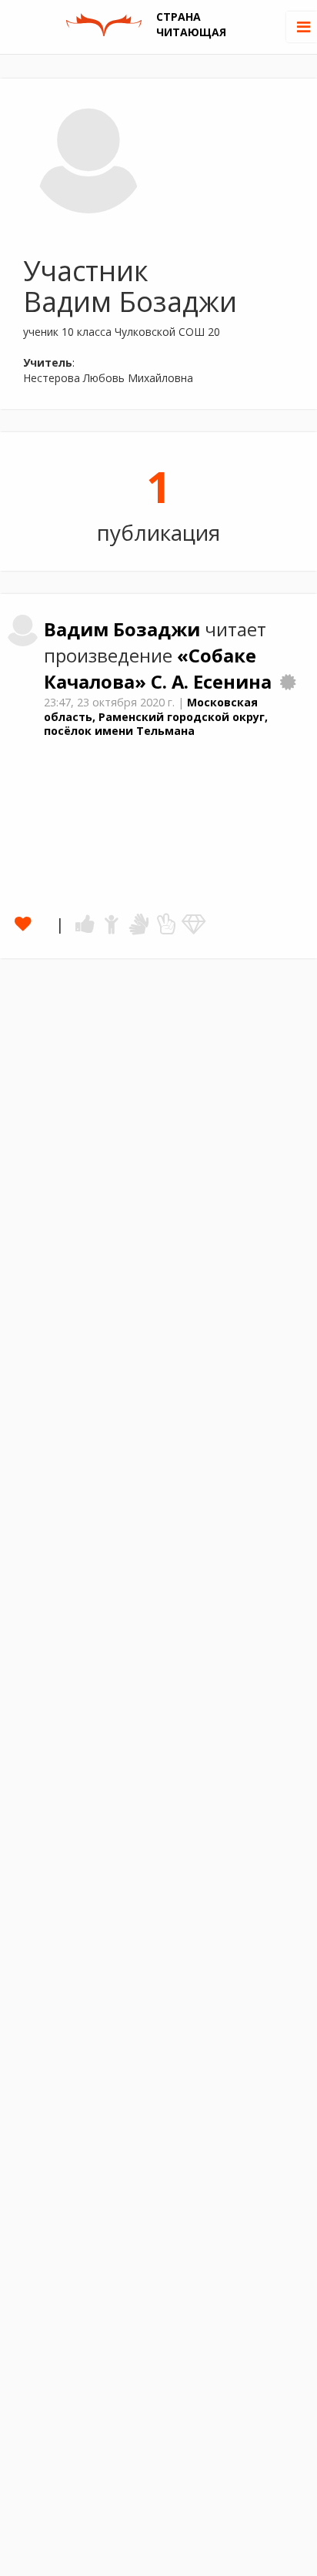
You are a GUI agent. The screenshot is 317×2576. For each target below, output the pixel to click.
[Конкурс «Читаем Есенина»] (288, 682)
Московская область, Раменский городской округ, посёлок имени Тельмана (156, 716)
